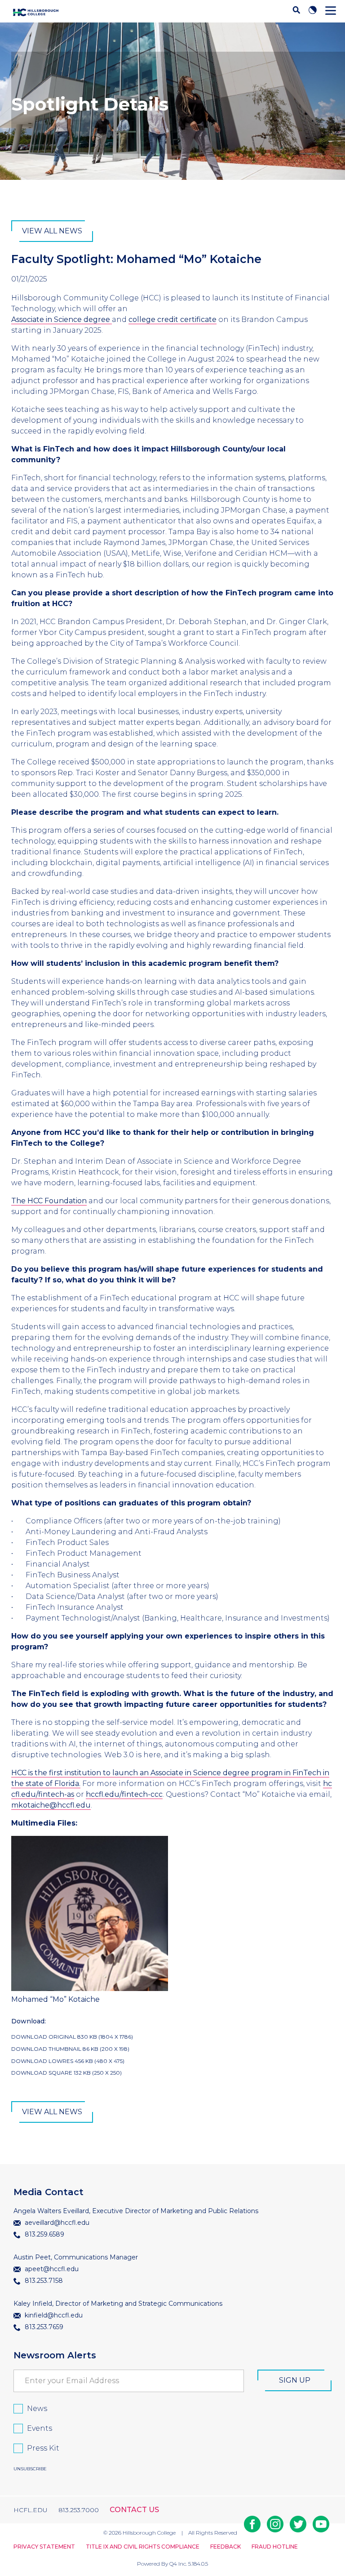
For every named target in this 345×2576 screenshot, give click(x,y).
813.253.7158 (43, 2281)
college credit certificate (172, 319)
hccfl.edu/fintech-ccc (124, 1794)
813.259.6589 (44, 2234)
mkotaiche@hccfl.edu (51, 1805)
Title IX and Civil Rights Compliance (143, 2547)
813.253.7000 (79, 2510)
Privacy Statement (44, 2547)
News (37, 2409)
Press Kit (43, 2448)
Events (40, 2428)
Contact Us (134, 2510)
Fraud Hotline (275, 2547)
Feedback (226, 2547)
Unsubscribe (30, 2469)
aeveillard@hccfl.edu (56, 2223)
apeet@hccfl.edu (51, 2269)
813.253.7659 (43, 2327)
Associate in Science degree (62, 319)
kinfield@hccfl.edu (53, 2315)
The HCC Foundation (49, 1201)
